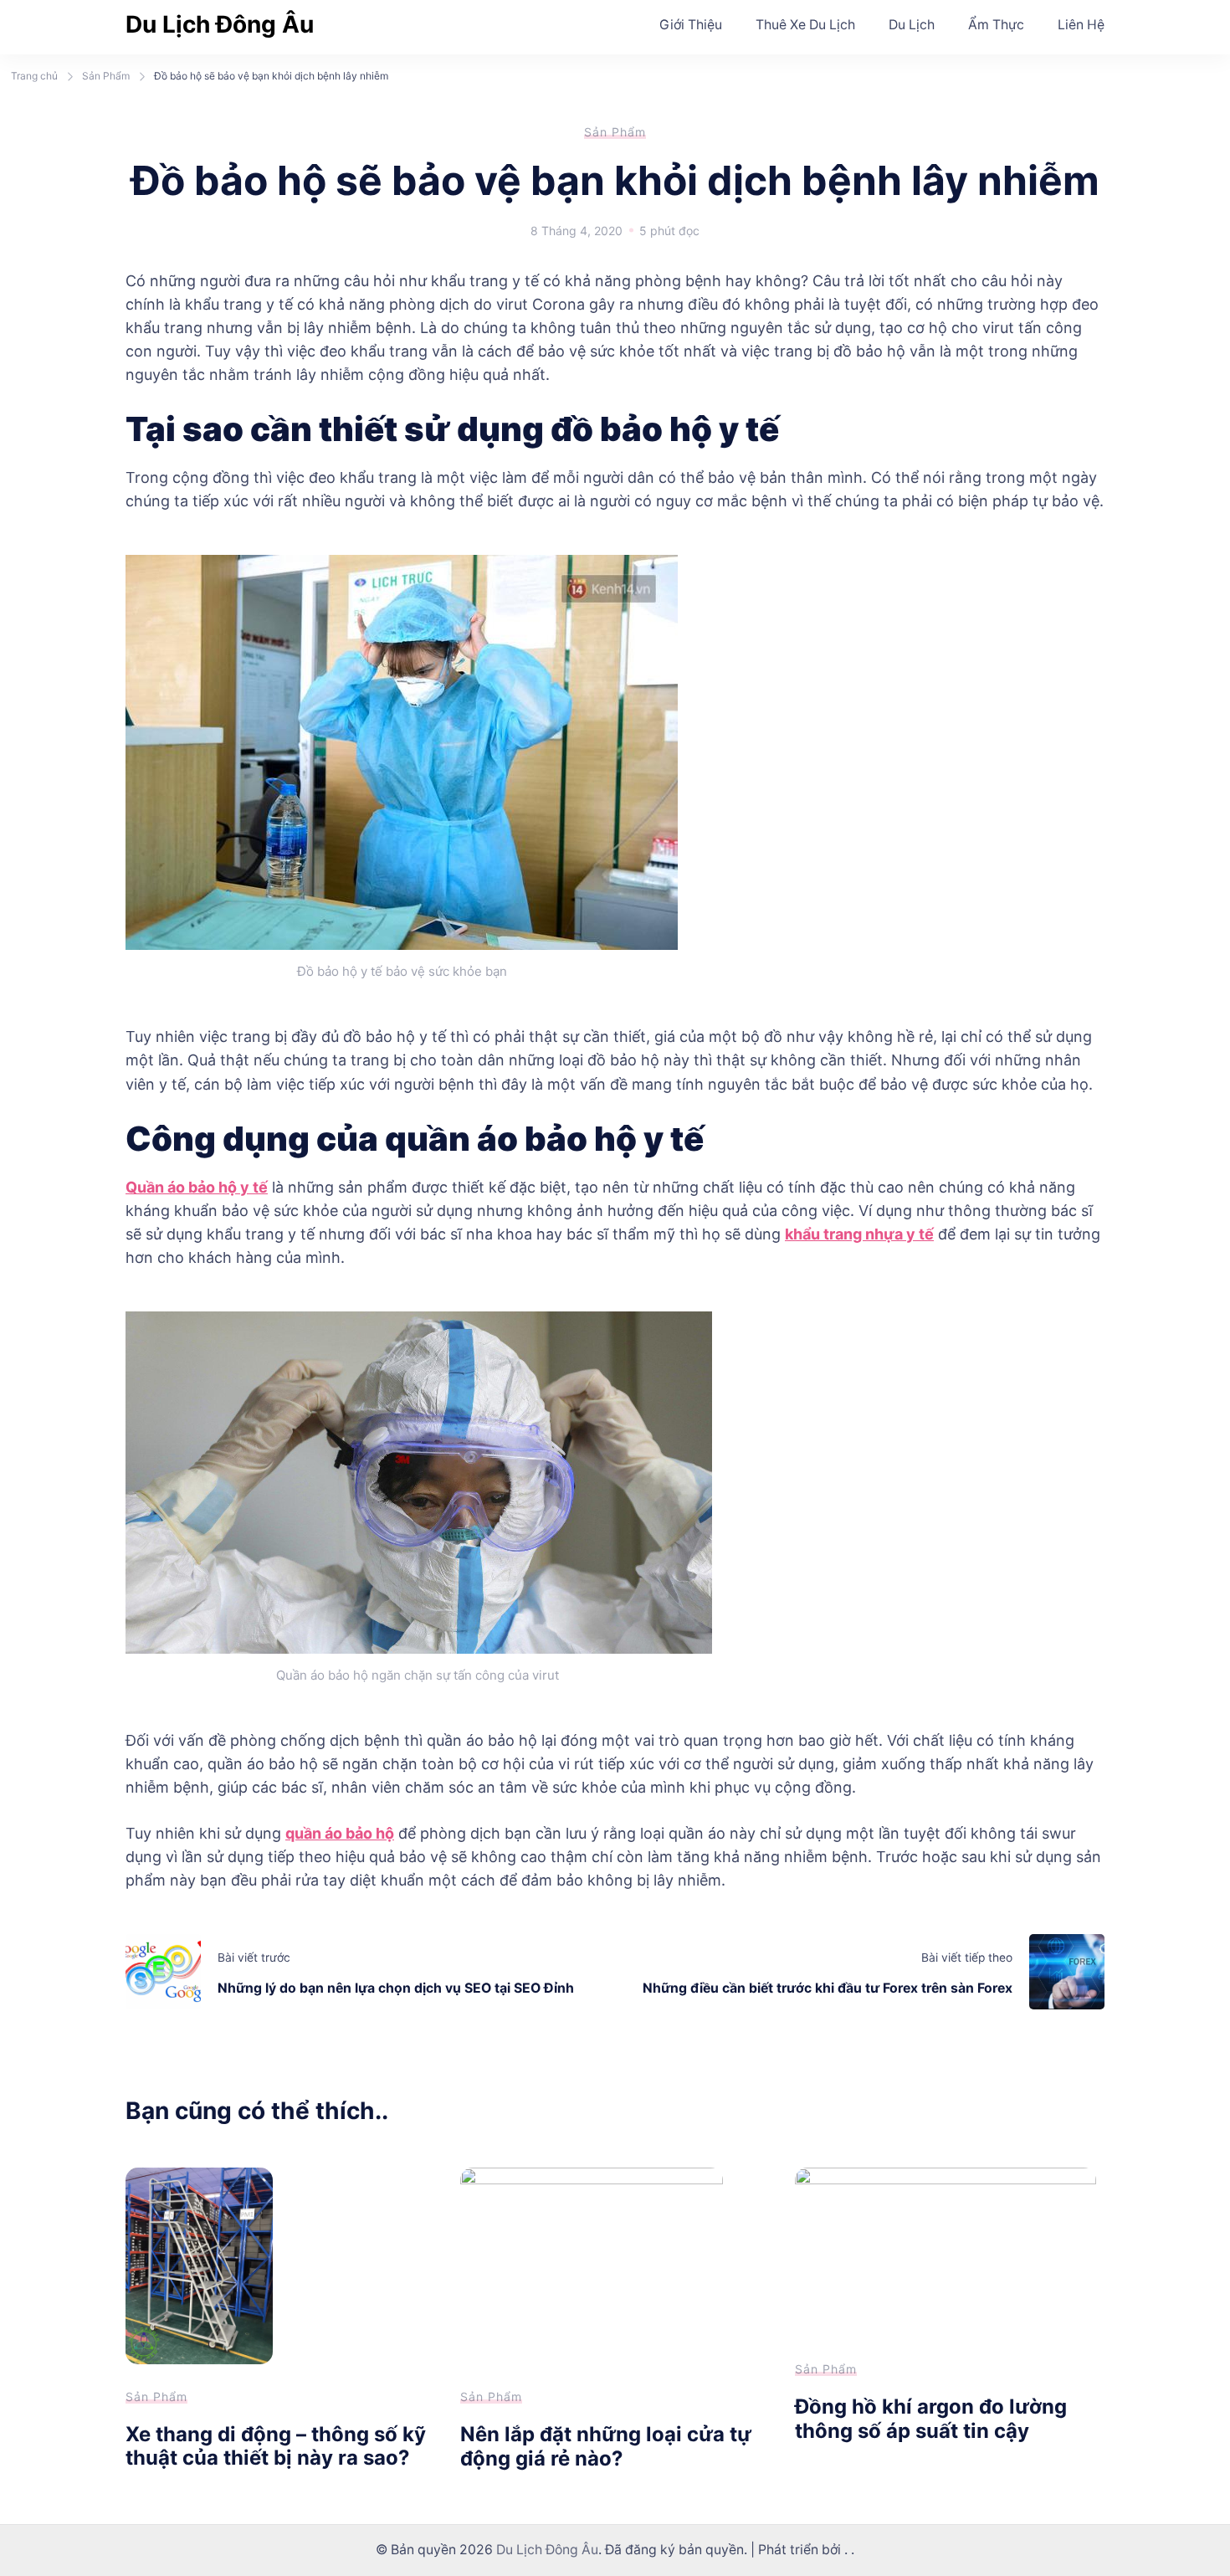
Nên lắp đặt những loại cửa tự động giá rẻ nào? (606, 2446)
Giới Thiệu (691, 25)
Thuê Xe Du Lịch (805, 25)
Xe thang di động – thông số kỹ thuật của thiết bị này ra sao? (276, 2446)
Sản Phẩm (615, 132)
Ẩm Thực (996, 25)
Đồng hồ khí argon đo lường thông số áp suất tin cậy (931, 2419)
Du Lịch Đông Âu (220, 24)
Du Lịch (912, 25)
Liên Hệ (1081, 25)
